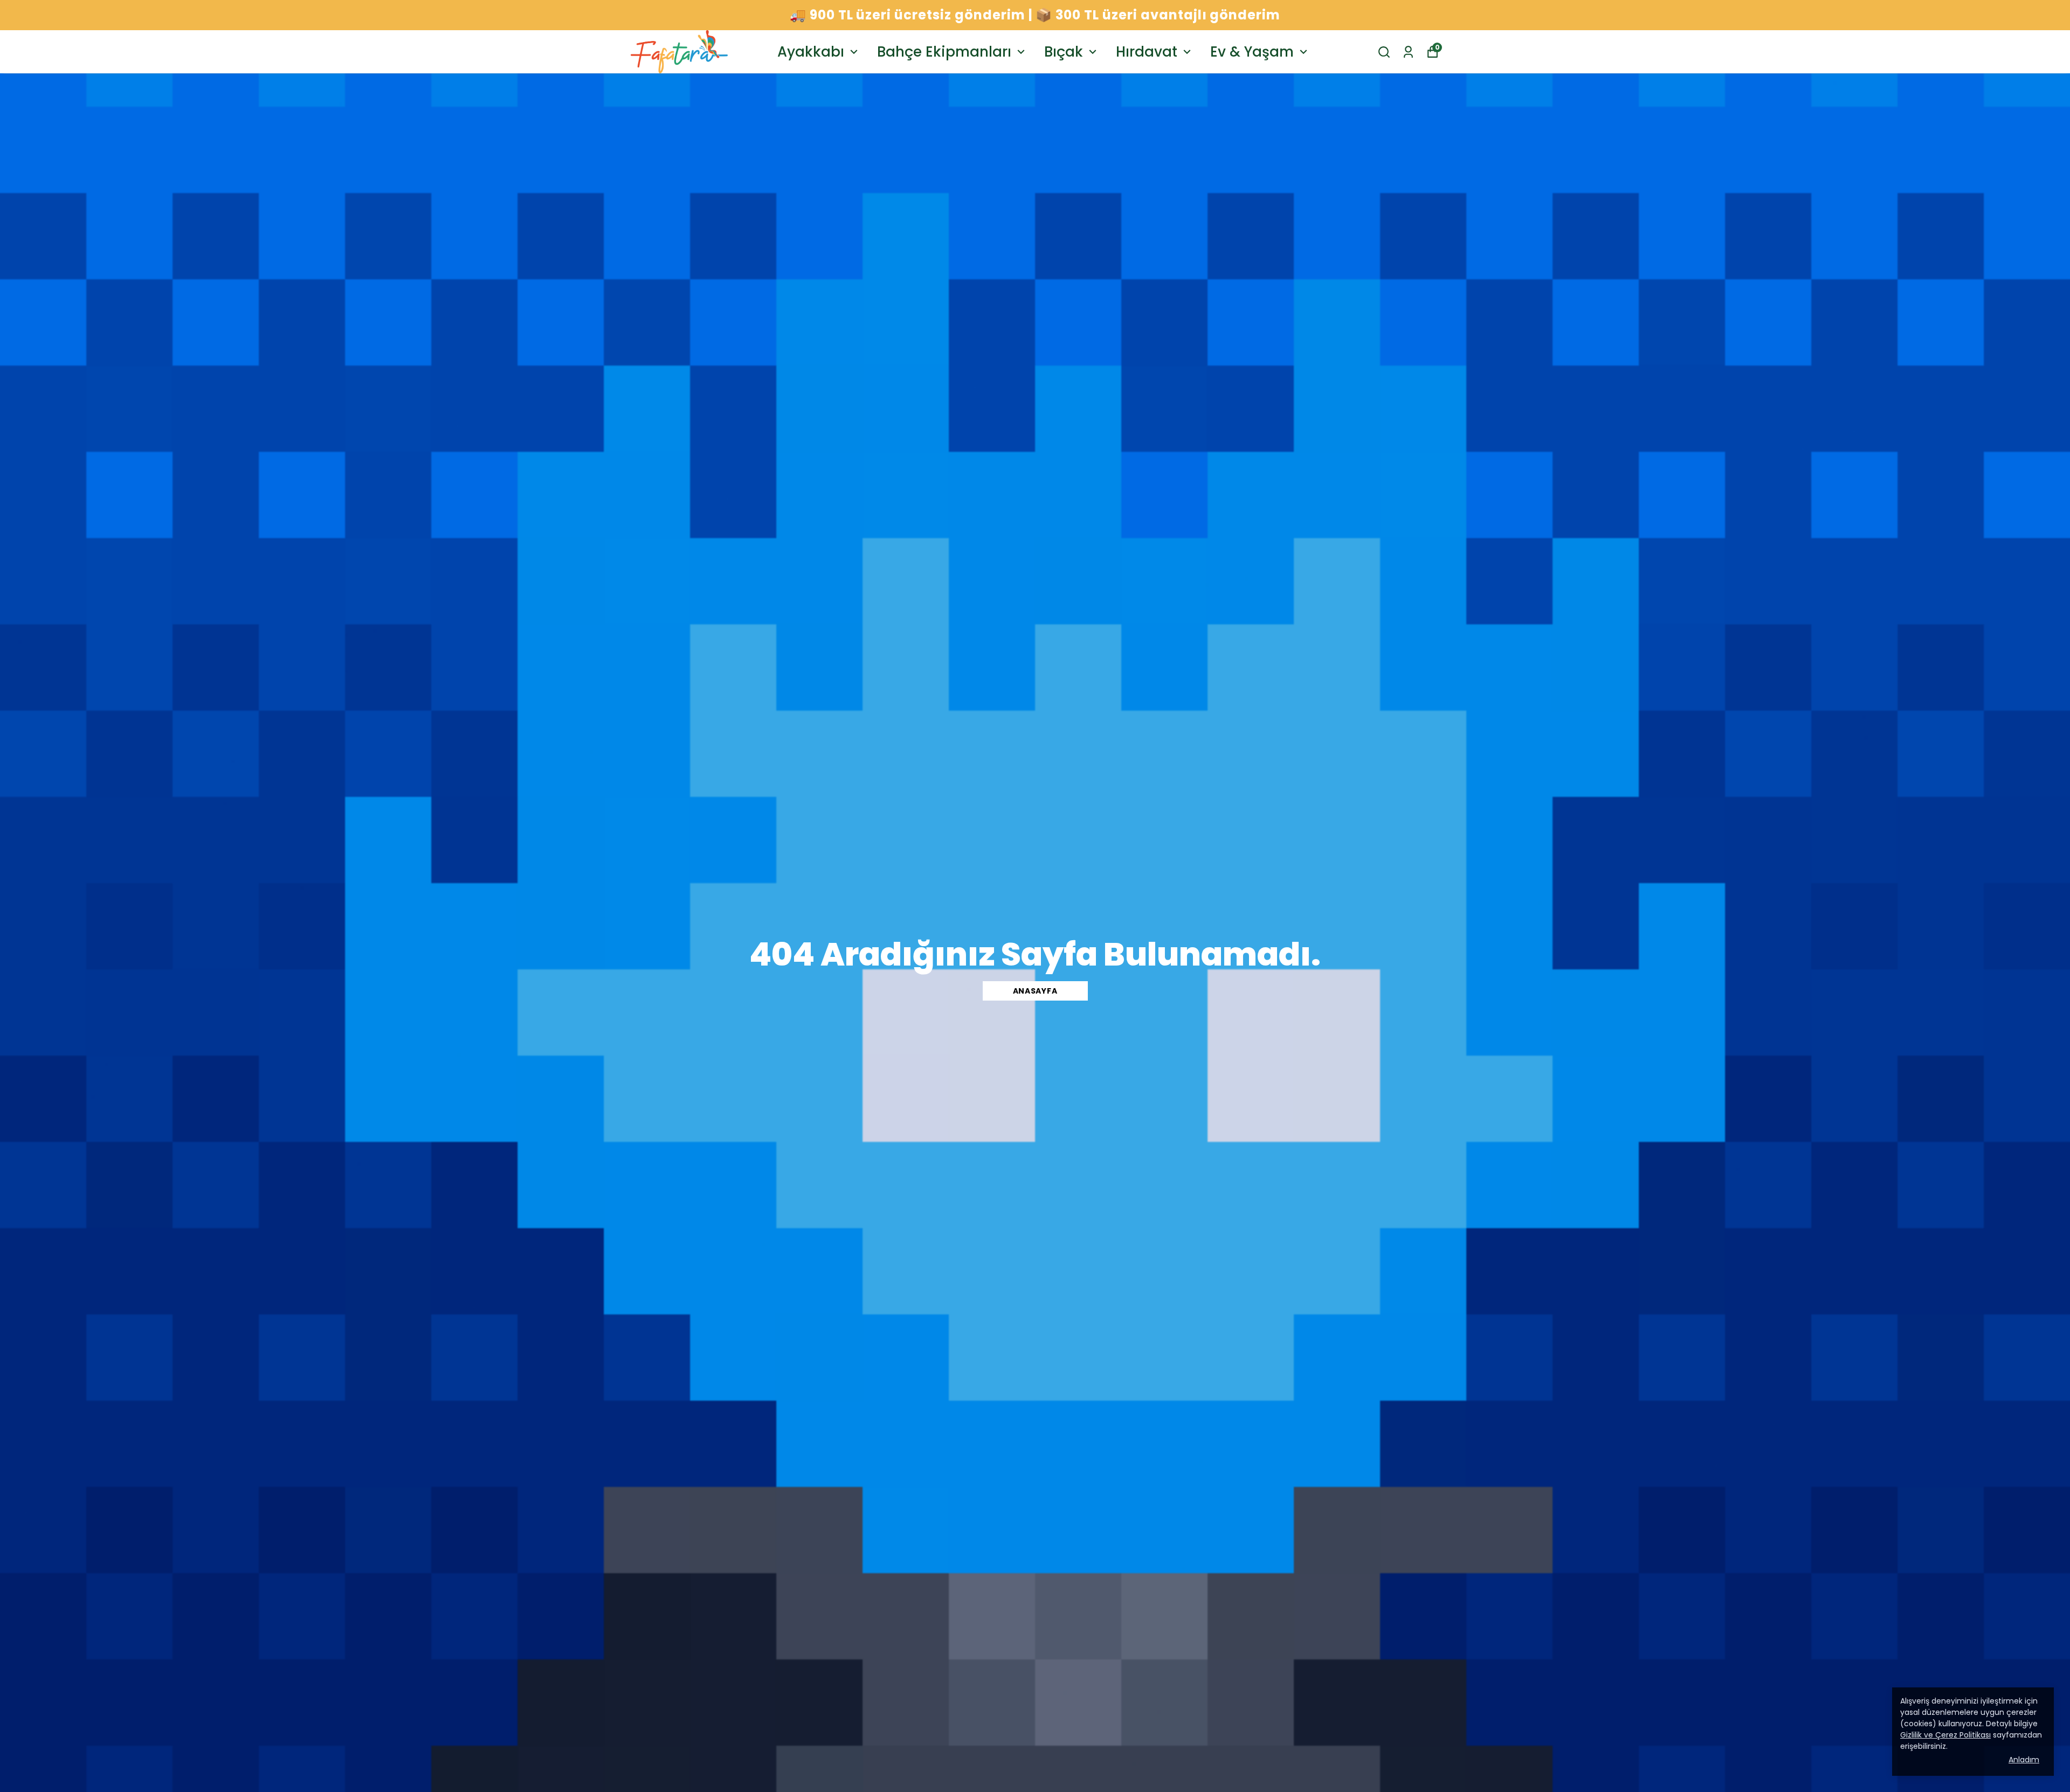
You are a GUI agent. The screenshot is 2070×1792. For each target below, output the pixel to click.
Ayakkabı (811, 52)
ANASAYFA (1035, 991)
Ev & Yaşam (1252, 52)
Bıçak (1064, 52)
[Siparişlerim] (1408, 52)
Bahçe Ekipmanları (944, 52)
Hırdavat (1147, 52)
